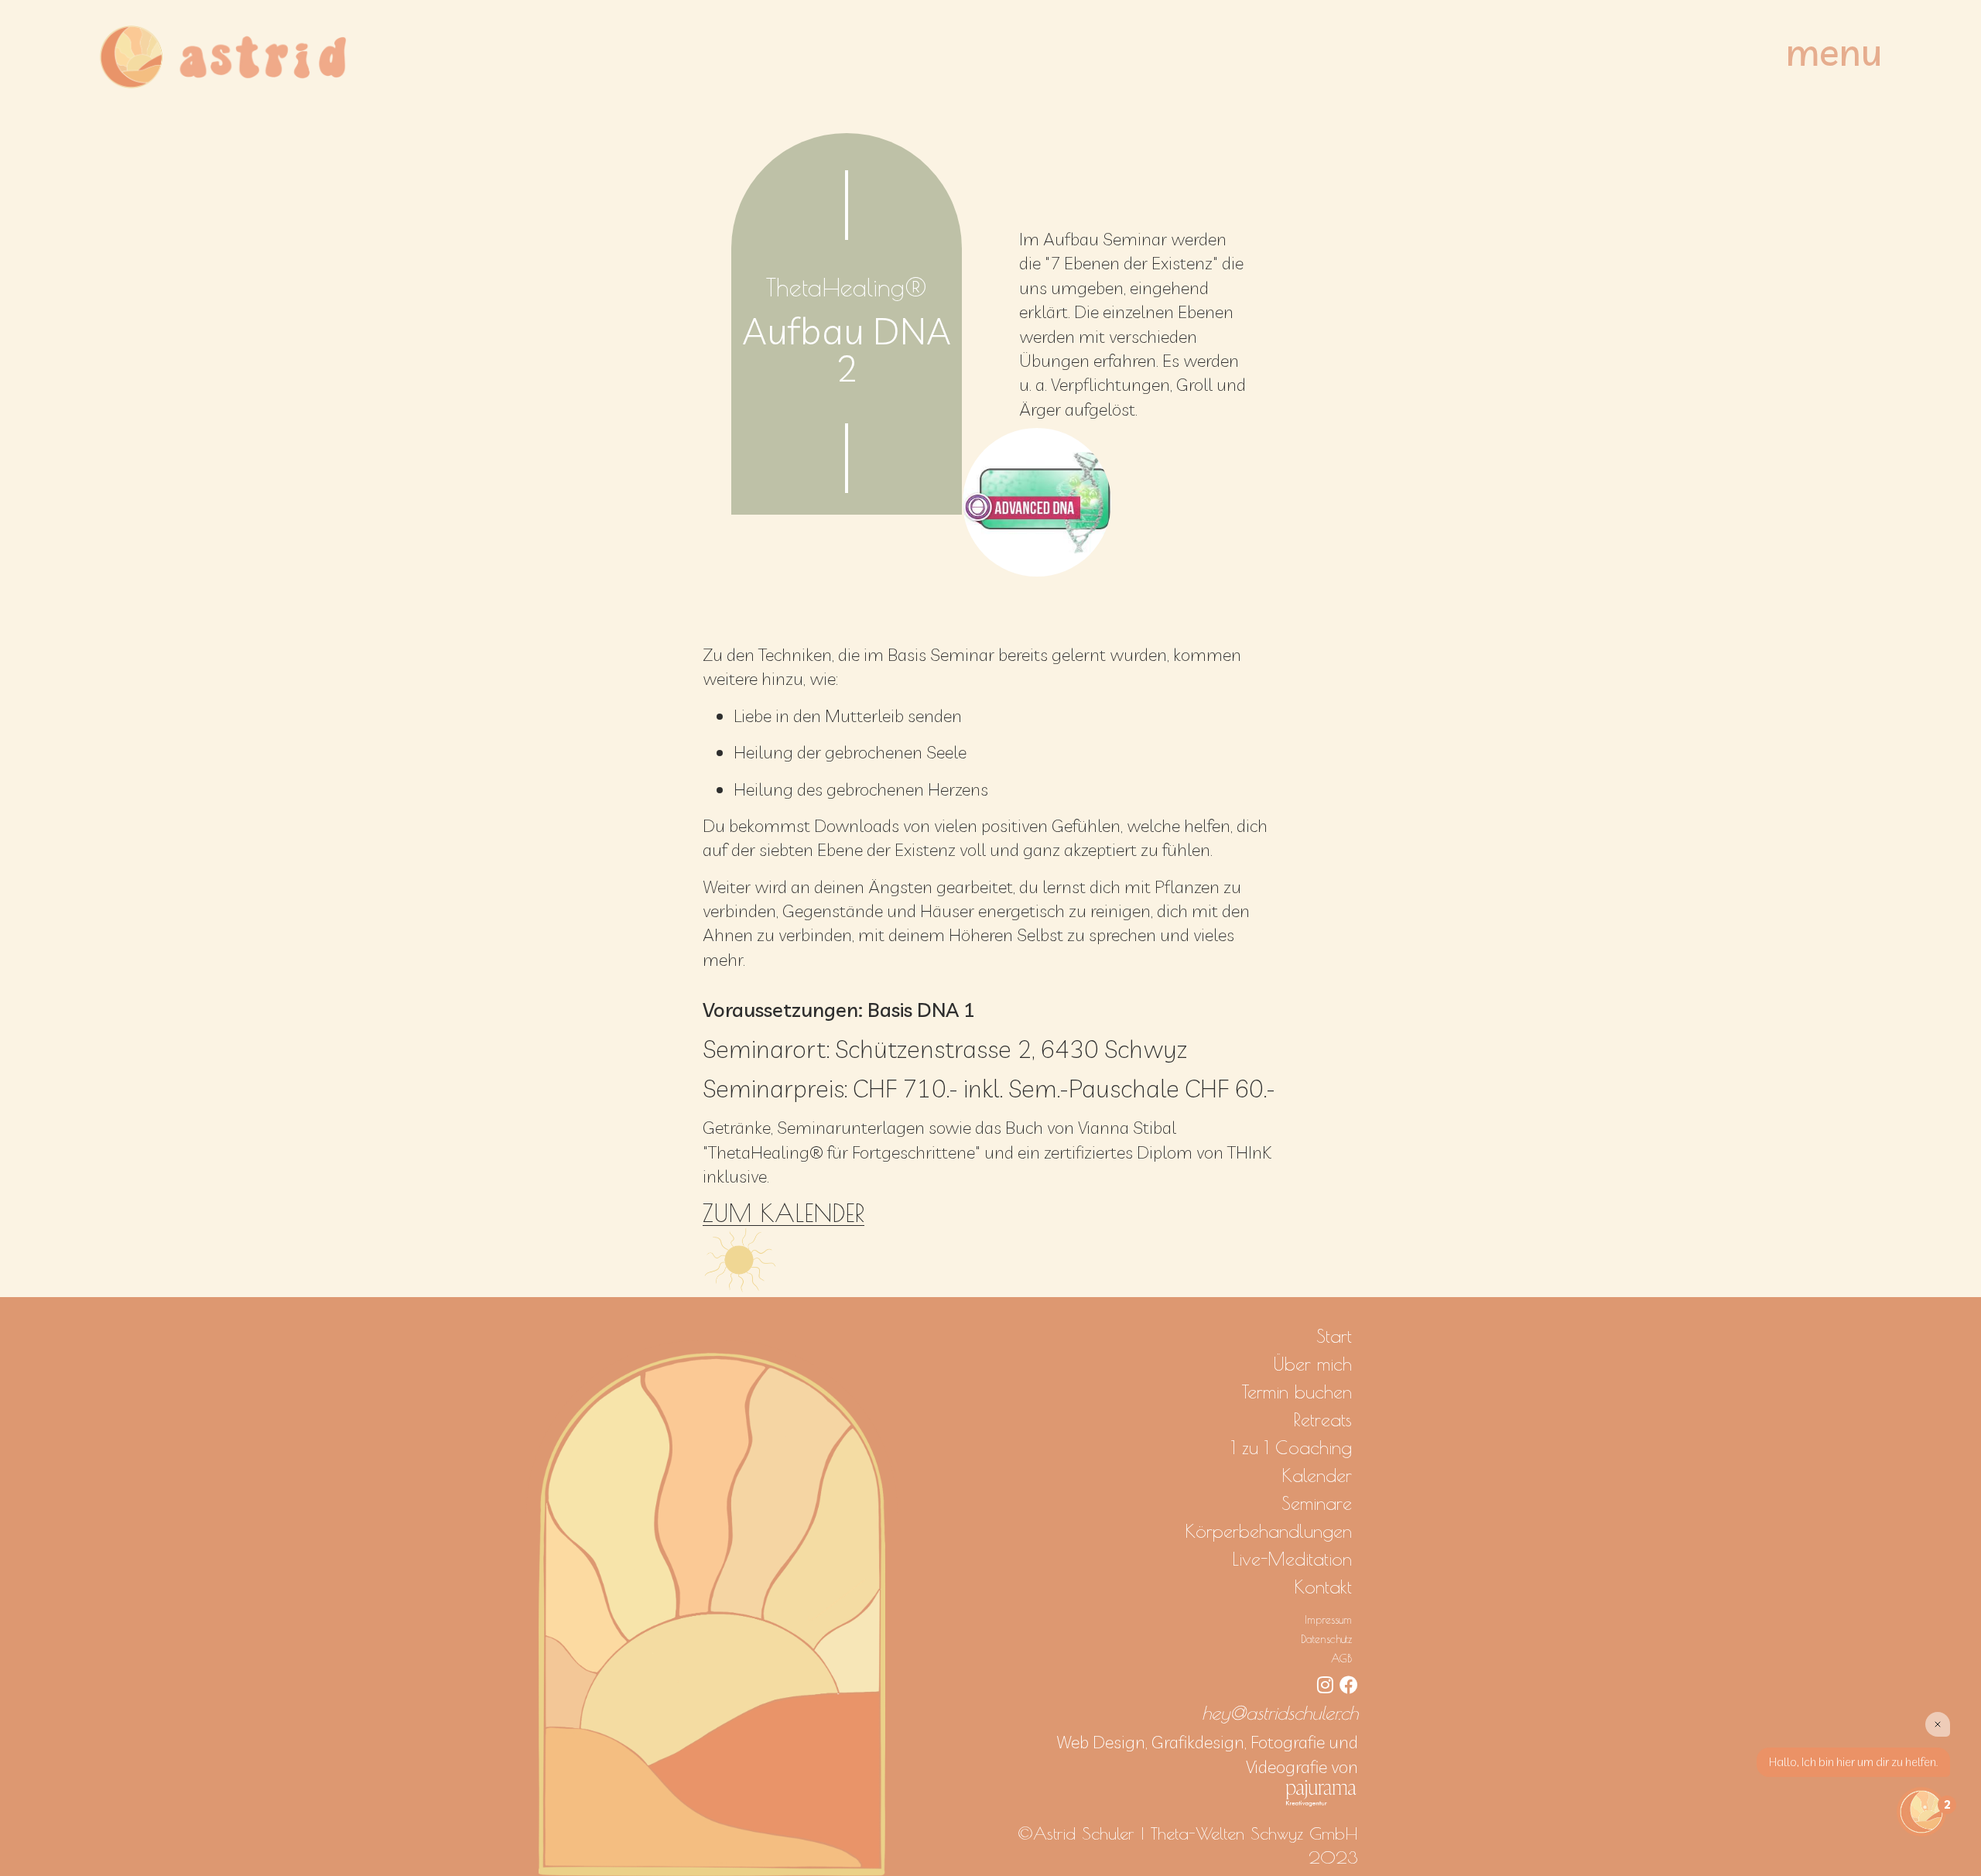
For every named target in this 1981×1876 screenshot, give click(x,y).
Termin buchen (1297, 1392)
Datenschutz (1326, 1639)
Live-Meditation (1292, 1559)
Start (1334, 1336)
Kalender (1317, 1475)
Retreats (1322, 1419)
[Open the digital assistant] (1921, 1812)
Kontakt (1323, 1587)
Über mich (1312, 1364)
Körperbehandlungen (1268, 1531)
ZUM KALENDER (784, 1213)
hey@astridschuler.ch (1280, 1713)
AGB (1341, 1658)
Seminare (1317, 1503)
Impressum (1328, 1619)
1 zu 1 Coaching (1292, 1447)
